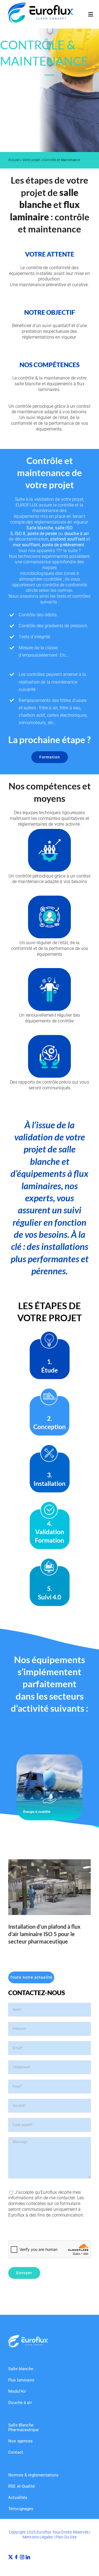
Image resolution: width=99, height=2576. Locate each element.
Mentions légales (38, 2537)
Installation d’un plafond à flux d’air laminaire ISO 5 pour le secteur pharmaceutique (44, 1934)
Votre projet (31, 160)
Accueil (14, 160)
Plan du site (66, 2537)
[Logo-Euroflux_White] (28, 2337)
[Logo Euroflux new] (41, 5)
